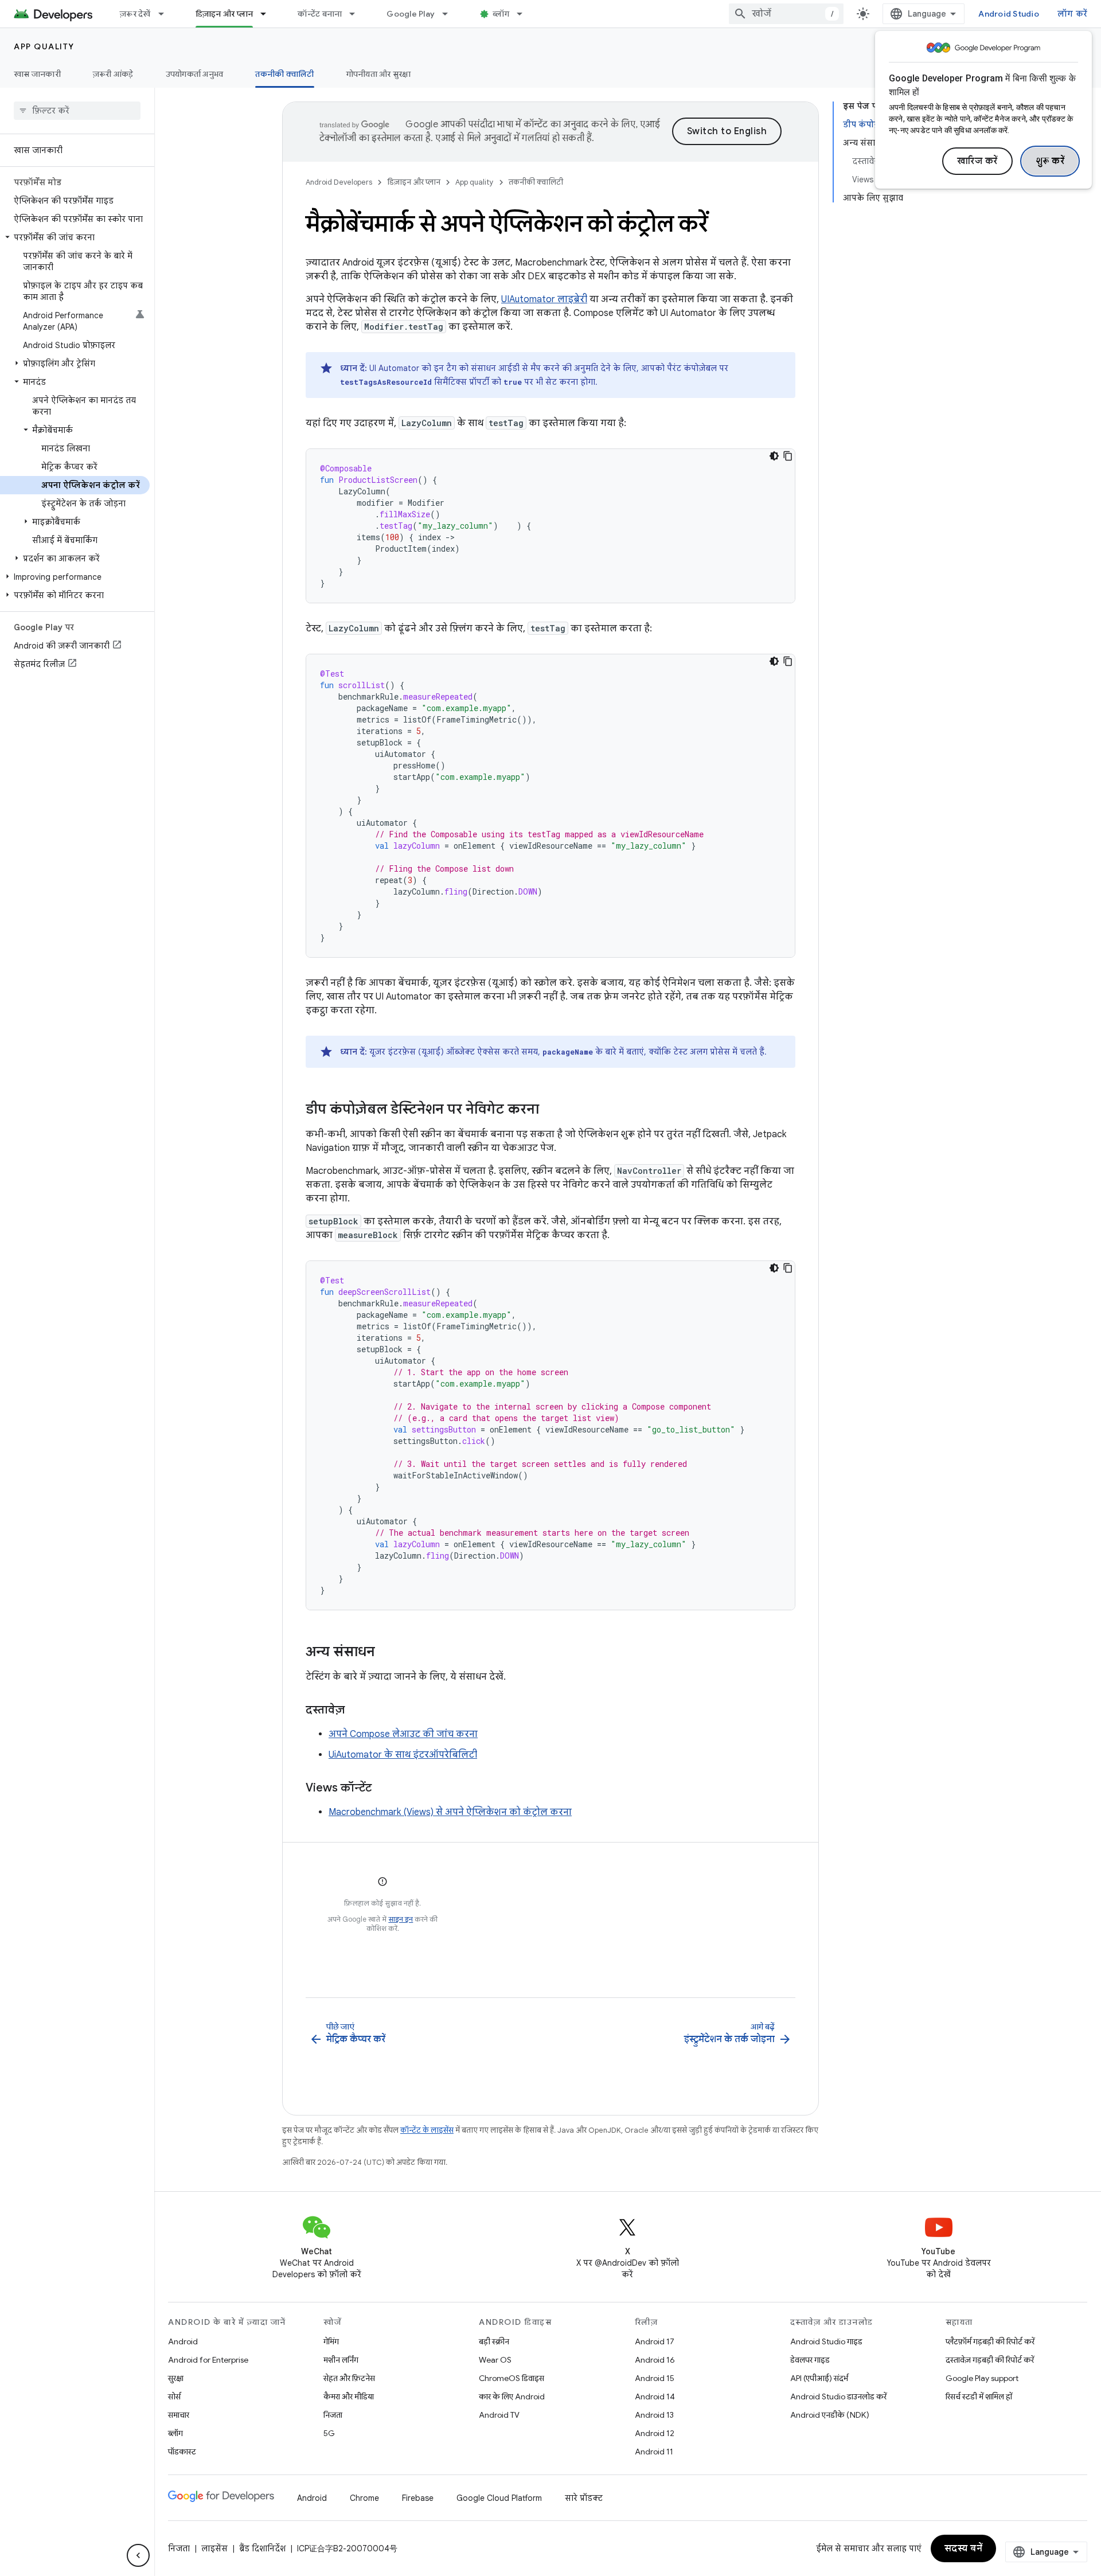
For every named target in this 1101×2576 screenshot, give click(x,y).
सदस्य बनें (964, 2548)
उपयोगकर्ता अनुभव (195, 74)
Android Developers (339, 182)
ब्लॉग (501, 14)
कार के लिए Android (512, 2397)
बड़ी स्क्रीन (494, 2341)
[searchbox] (77, 111)
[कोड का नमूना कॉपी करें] (788, 456)
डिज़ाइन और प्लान (225, 14)
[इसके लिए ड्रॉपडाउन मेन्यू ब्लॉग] (525, 14)
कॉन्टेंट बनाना (320, 14)
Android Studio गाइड (826, 2341)
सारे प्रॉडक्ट (584, 2498)
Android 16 (655, 2360)
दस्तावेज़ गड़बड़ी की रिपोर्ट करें (990, 2360)
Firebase (418, 2498)
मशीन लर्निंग (341, 2360)
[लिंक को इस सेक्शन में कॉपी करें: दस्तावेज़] (356, 1711)
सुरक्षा (176, 2378)
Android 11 (654, 2452)
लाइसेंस (214, 2548)
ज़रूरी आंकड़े (113, 74)
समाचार (179, 2415)
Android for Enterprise (208, 2360)
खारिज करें (977, 161)
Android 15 (655, 2378)
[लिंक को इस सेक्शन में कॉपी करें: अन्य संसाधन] (386, 1653)
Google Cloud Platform (499, 2498)
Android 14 (655, 2397)
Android (183, 2341)
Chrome (364, 2498)
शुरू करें (1050, 161)
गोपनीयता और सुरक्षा (379, 74)
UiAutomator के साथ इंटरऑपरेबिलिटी (403, 1755)
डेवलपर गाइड (810, 2360)
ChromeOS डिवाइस (512, 2378)
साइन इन (401, 1919)
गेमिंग (331, 2341)
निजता (333, 2415)
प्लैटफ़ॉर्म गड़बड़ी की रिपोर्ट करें (990, 2341)
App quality (44, 46)
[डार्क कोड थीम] (774, 456)
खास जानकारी (37, 74)
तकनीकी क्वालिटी (284, 74)
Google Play (411, 14)
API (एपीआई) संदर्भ (819, 2378)
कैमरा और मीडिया (349, 2397)
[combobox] (786, 14)
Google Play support (982, 2378)
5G (329, 2433)
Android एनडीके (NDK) (830, 2415)
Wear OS (495, 2360)
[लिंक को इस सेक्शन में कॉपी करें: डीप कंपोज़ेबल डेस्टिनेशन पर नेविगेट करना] (550, 1110)
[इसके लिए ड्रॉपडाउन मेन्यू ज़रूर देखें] (166, 14)
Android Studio (1009, 14)
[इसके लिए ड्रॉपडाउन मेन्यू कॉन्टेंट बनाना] (357, 14)
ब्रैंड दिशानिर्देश (262, 2548)
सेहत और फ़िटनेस (349, 2378)
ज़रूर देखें (135, 14)
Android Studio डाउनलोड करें (838, 2397)
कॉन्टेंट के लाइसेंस (427, 2130)
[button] (75, 237)
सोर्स (174, 2397)
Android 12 (655, 2433)
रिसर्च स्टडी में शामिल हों (979, 2397)
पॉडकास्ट (182, 2452)
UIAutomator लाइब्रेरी (544, 299)
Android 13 (654, 2415)
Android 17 (655, 2341)
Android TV (499, 2415)
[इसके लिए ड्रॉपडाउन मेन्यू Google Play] (450, 14)
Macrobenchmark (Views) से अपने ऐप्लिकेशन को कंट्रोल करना (450, 1812)
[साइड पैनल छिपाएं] (138, 2555)
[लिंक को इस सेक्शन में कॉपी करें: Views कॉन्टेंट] (383, 1789)
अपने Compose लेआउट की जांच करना (403, 1734)
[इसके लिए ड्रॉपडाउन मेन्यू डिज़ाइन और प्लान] (268, 14)
